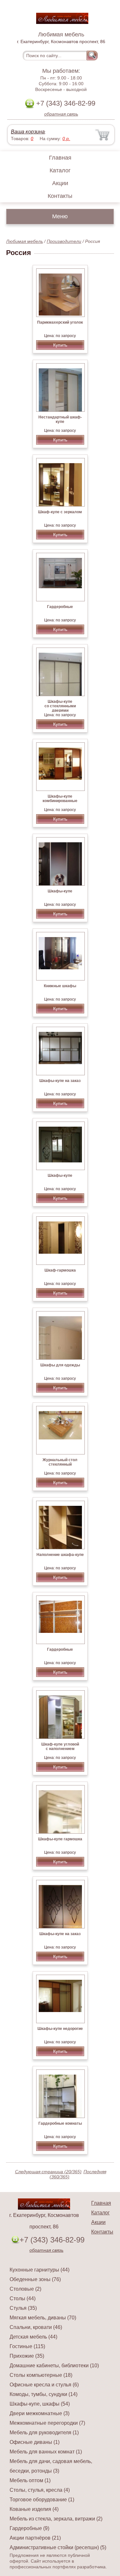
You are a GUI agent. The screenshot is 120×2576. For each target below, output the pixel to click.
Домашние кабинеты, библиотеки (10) (54, 2366)
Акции (60, 183)
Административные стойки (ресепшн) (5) (58, 2547)
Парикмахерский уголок (60, 322)
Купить (60, 345)
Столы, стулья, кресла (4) (40, 2490)
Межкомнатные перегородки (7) (47, 2423)
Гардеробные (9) (29, 2528)
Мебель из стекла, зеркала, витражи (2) (56, 2519)
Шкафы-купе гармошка (60, 1839)
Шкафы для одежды (60, 1365)
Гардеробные (60, 607)
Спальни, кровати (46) (36, 2327)
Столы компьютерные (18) (41, 2375)
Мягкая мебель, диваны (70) (43, 2318)
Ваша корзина (28, 132)
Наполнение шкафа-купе (60, 1555)
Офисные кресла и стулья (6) (44, 2385)
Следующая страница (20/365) (48, 2172)
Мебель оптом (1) (30, 2480)
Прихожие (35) (27, 2356)
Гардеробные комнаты (60, 2123)
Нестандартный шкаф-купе (60, 419)
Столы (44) (23, 2298)
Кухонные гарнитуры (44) (40, 2270)
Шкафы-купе (60, 891)
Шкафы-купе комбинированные (60, 799)
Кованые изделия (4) (34, 2509)
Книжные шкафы (60, 986)
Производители (64, 241)
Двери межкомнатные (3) (40, 2413)
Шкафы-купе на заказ (60, 1081)
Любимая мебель (24, 241)
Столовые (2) (25, 2289)
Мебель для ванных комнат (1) (46, 2452)
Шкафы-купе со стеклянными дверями (60, 706)
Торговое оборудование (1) (42, 2500)
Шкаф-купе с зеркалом (60, 512)
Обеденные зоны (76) (35, 2279)
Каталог (60, 170)
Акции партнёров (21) (35, 2538)
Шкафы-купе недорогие (60, 2029)
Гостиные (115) (27, 2346)
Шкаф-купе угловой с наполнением (60, 1746)
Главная (60, 158)
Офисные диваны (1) (35, 2442)
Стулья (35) (23, 2308)
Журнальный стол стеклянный (60, 1462)
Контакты (60, 196)
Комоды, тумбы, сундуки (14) (44, 2394)
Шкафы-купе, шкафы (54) (40, 2404)
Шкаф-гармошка (60, 1270)
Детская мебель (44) (33, 2337)
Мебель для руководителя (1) (44, 2433)
